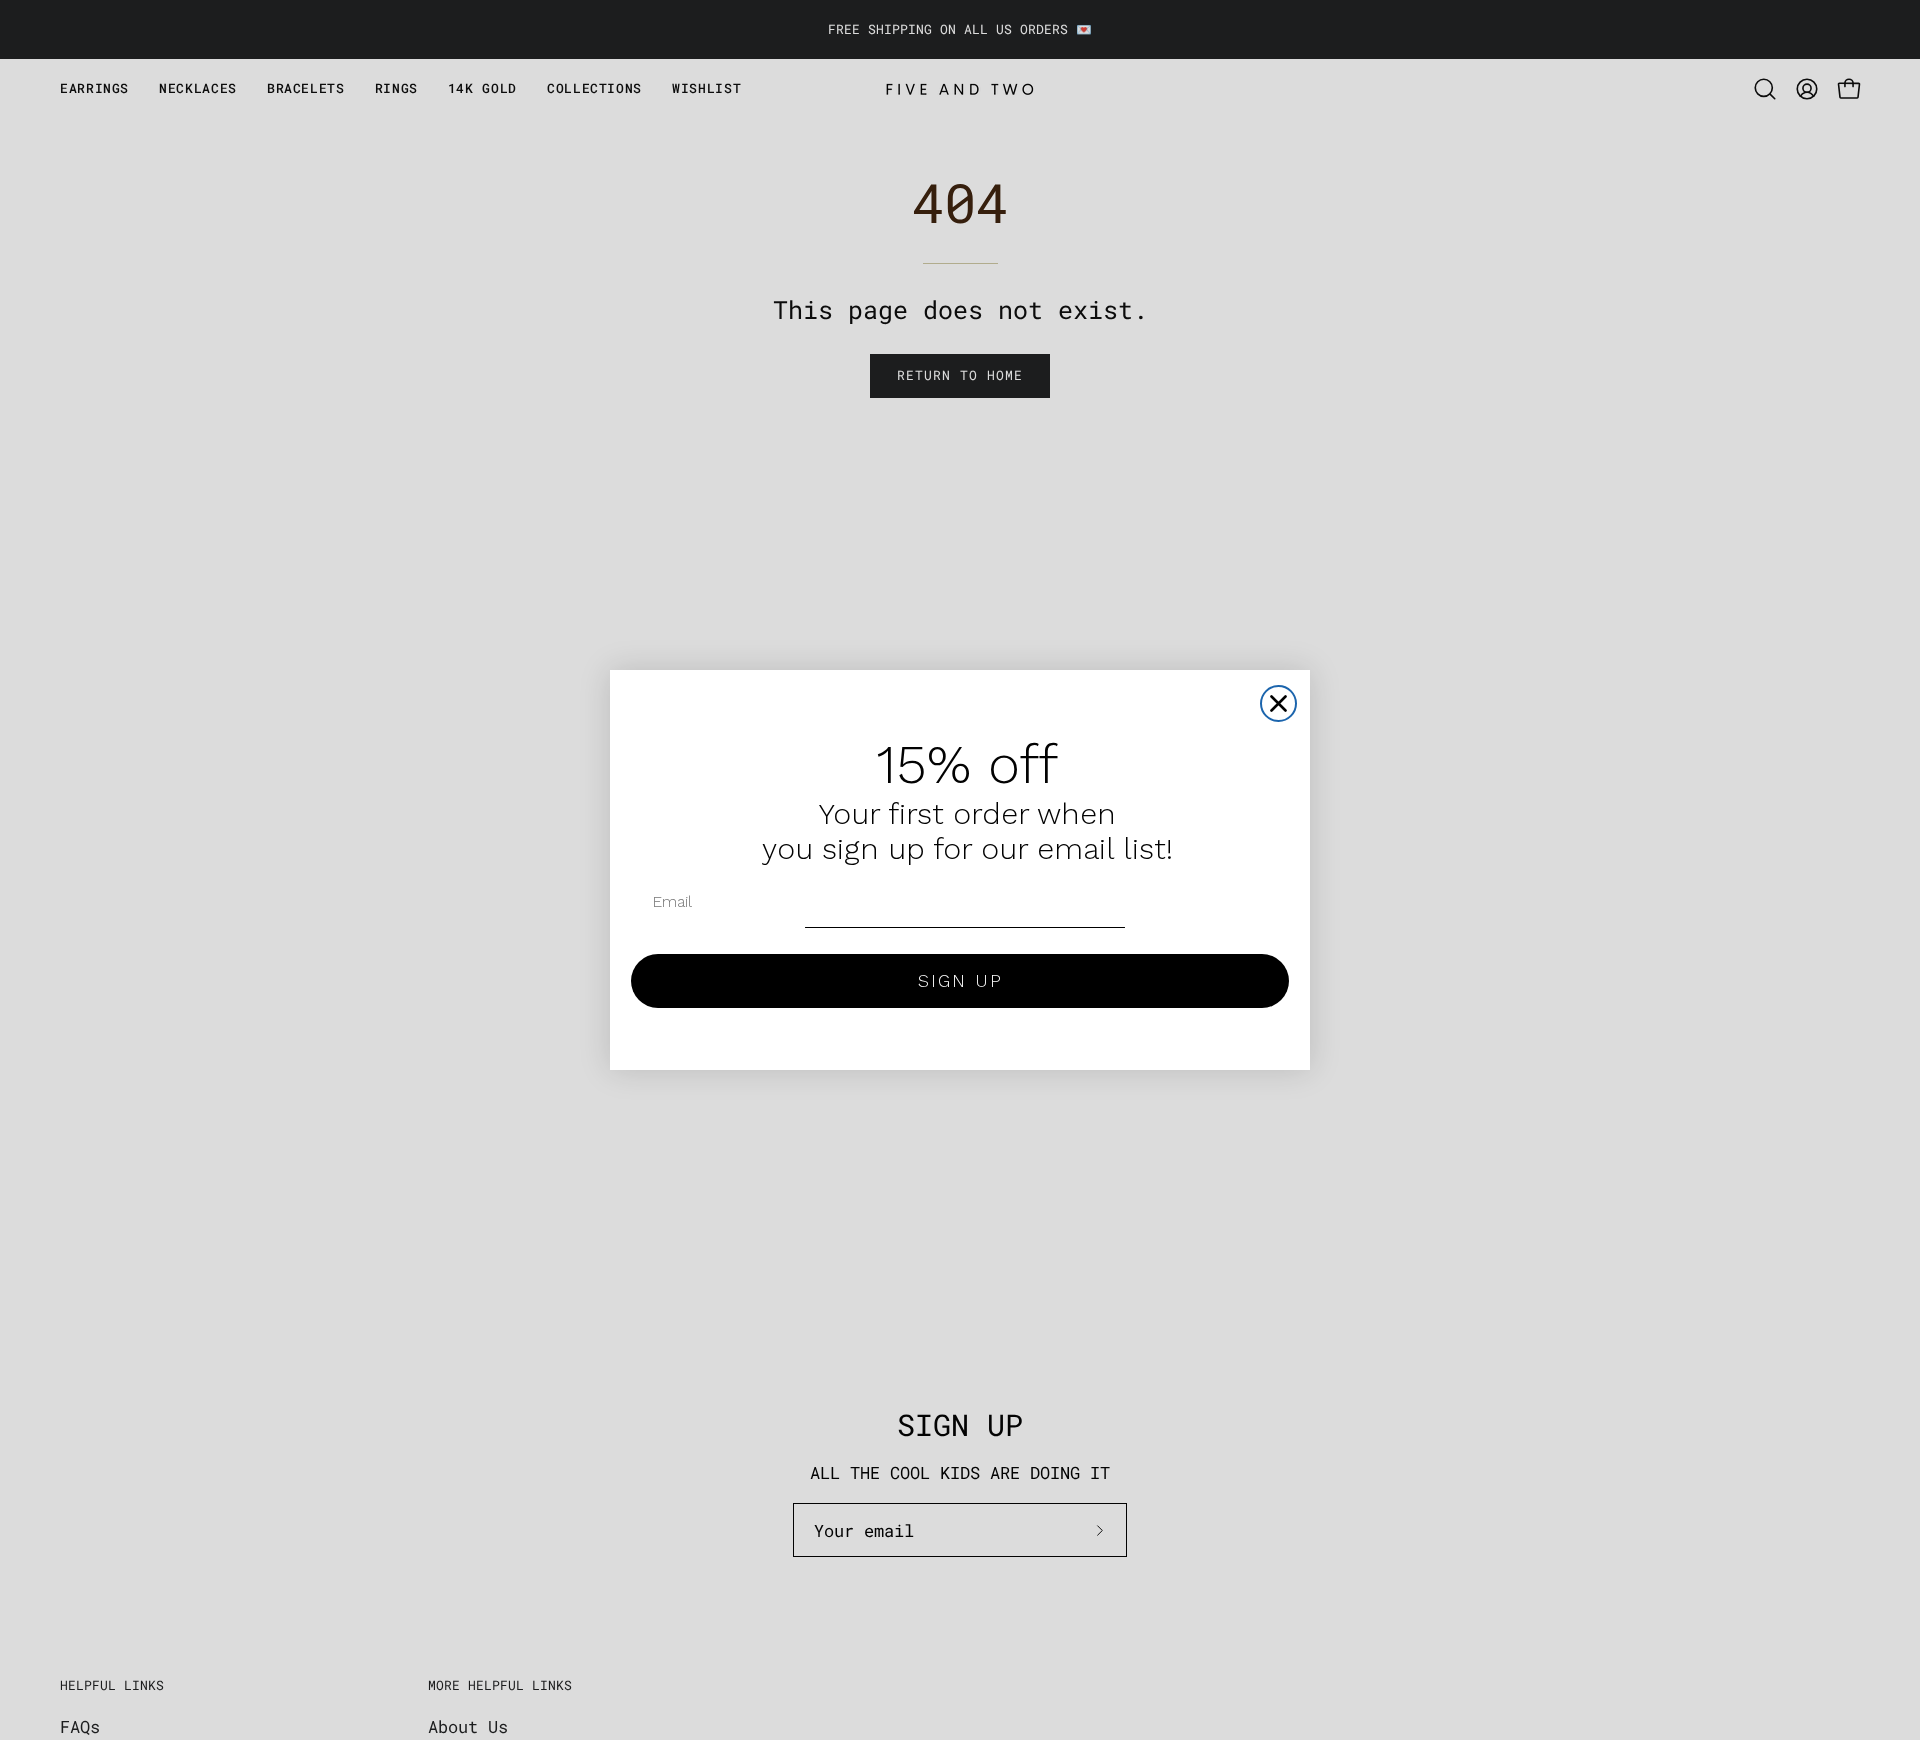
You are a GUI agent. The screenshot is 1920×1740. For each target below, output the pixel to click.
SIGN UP (960, 980)
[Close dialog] (1278, 703)
